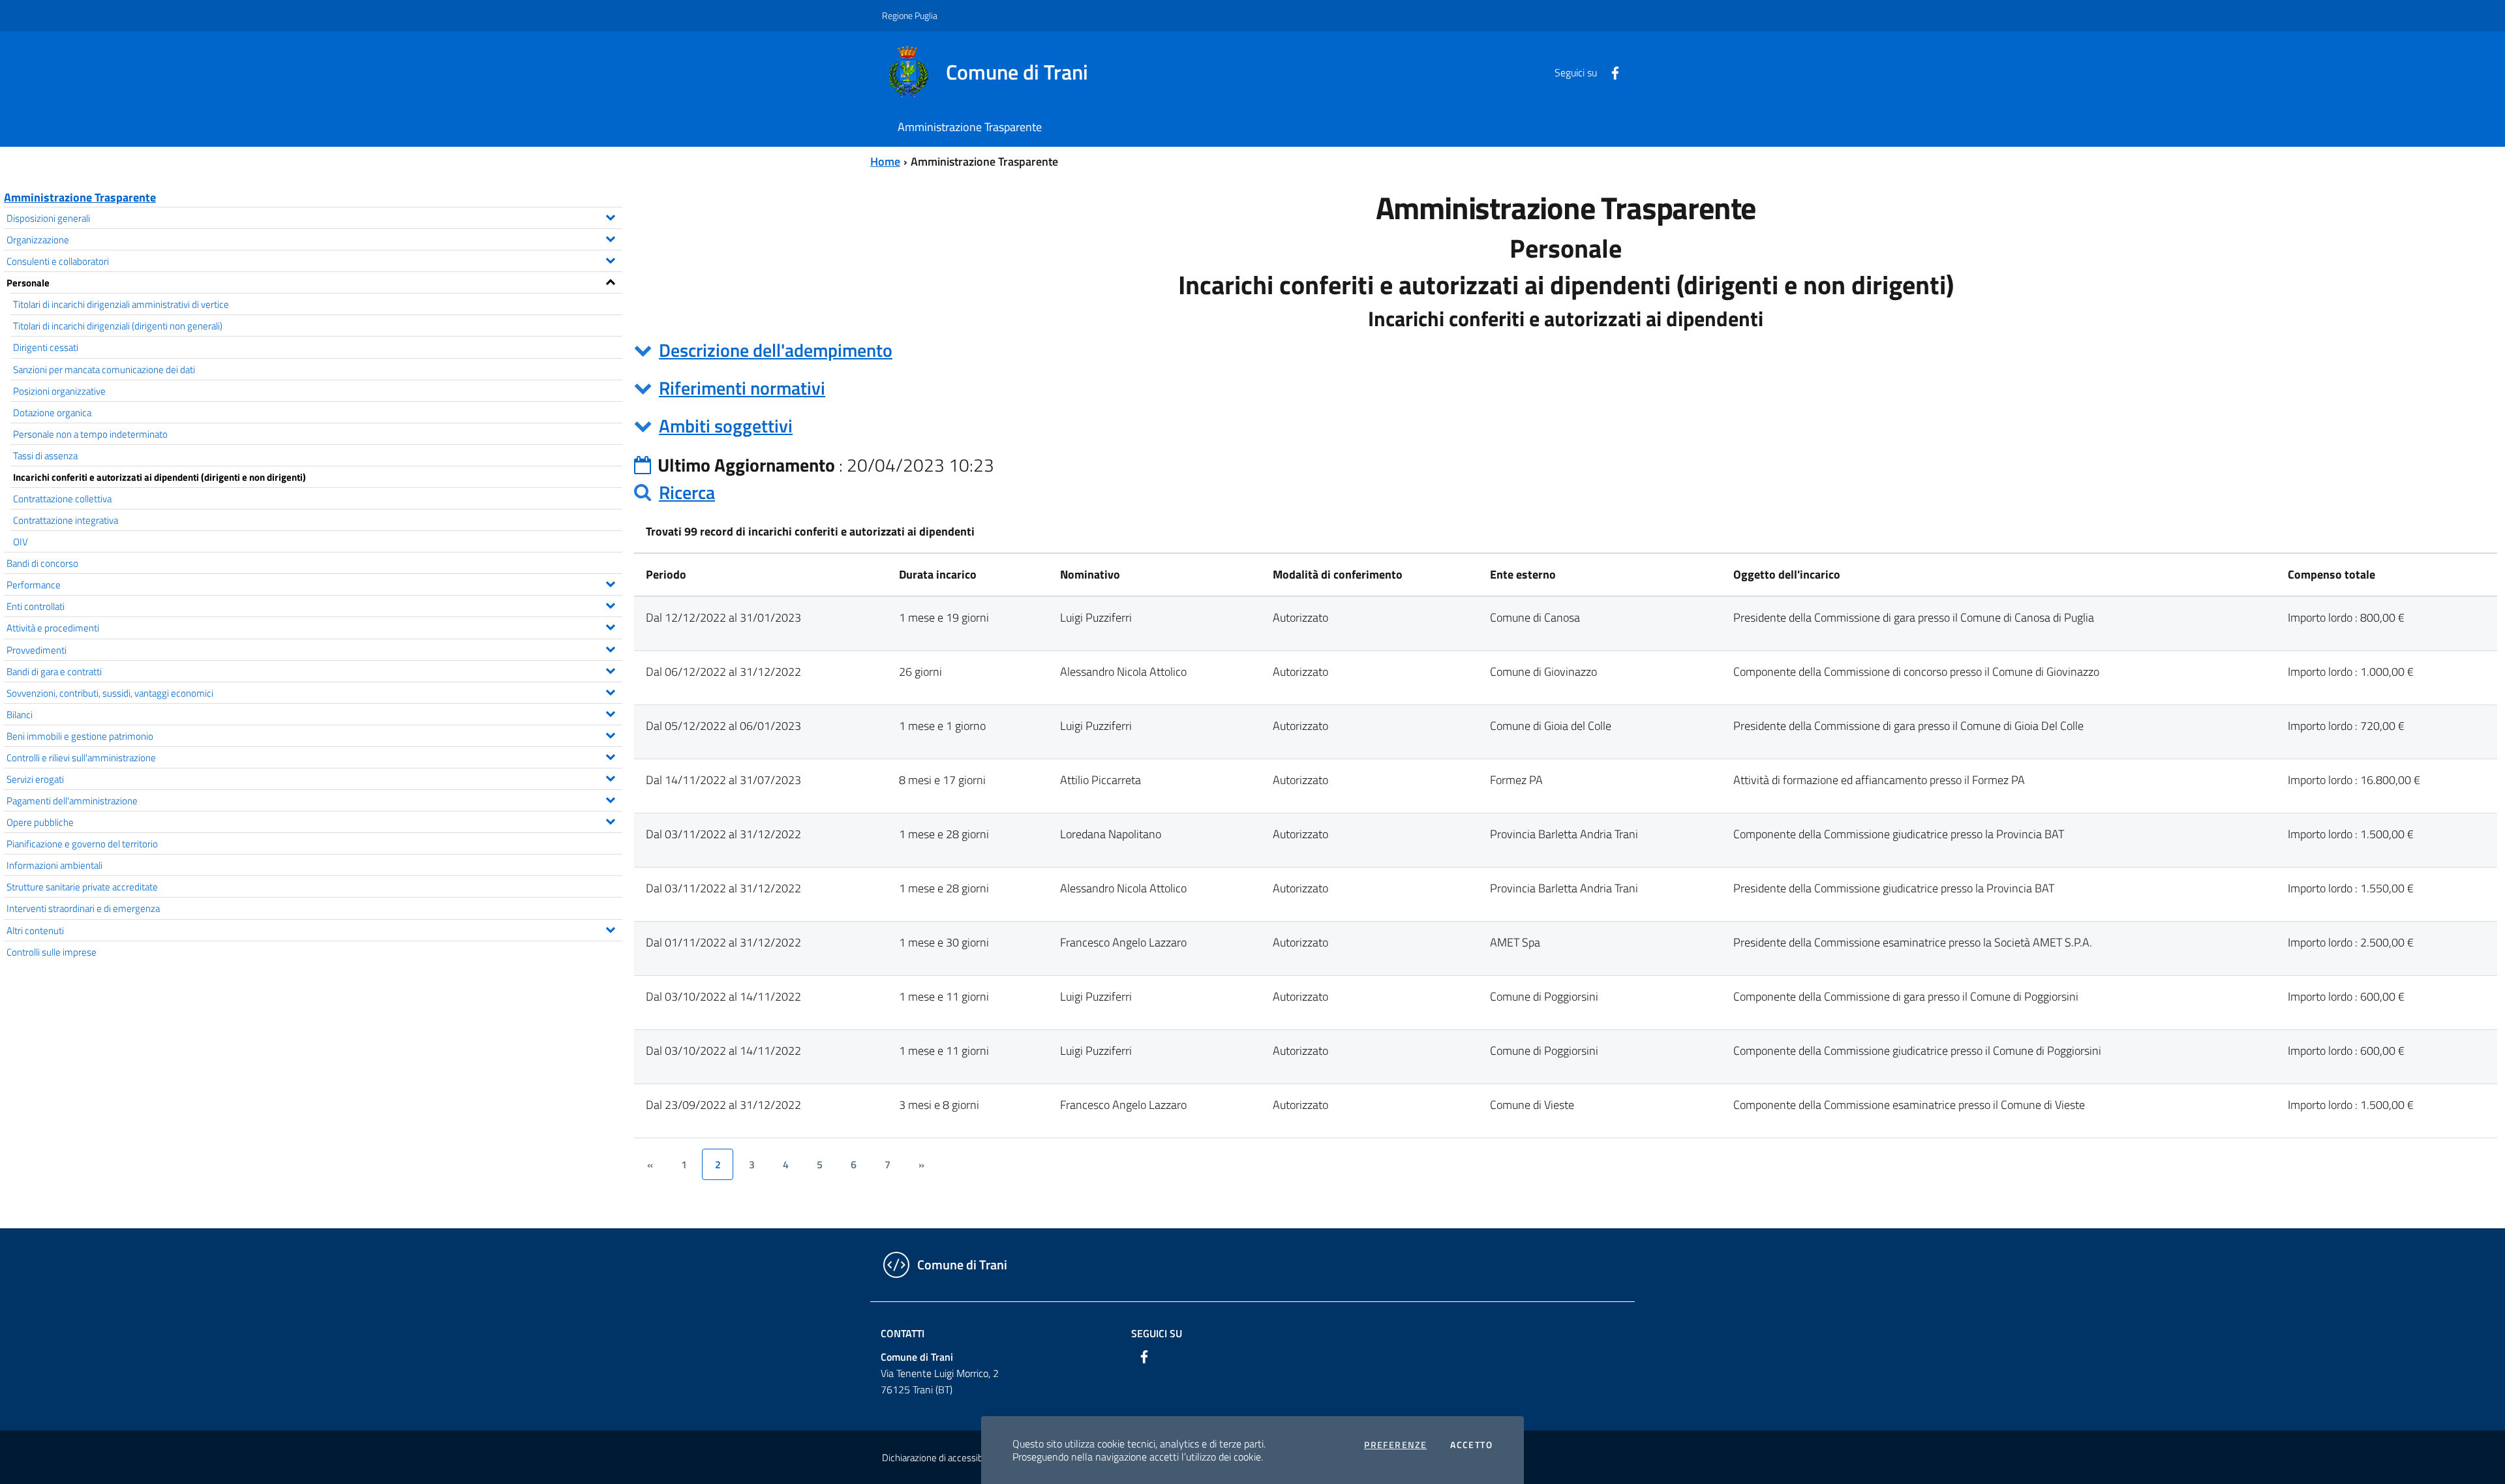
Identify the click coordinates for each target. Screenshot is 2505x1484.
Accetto (1471, 1445)
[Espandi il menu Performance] (610, 583)
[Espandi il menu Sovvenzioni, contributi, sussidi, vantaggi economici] (610, 691)
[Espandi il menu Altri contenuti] (610, 928)
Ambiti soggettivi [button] (726, 426)
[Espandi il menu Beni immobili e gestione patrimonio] (610, 734)
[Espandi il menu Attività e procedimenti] (610, 626)
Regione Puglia (910, 15)
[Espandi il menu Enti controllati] (610, 604)
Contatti (903, 1333)
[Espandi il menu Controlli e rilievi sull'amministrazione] (610, 755)
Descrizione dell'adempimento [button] (776, 350)
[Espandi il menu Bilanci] (610, 712)
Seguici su (1157, 1333)
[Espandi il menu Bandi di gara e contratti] (610, 669)
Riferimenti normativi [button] (742, 388)
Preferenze (1395, 1445)
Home (885, 161)
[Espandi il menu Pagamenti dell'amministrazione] (610, 798)
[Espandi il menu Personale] (610, 280)
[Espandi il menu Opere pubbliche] (610, 820)
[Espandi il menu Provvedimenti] (610, 648)
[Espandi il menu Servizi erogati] (610, 777)
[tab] (1566, 350)
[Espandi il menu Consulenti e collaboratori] (610, 259)
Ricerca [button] (687, 492)
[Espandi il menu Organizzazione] (610, 237)
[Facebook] (1610, 72)
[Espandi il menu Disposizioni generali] (610, 216)
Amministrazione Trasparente (80, 197)
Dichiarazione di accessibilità (939, 1458)
